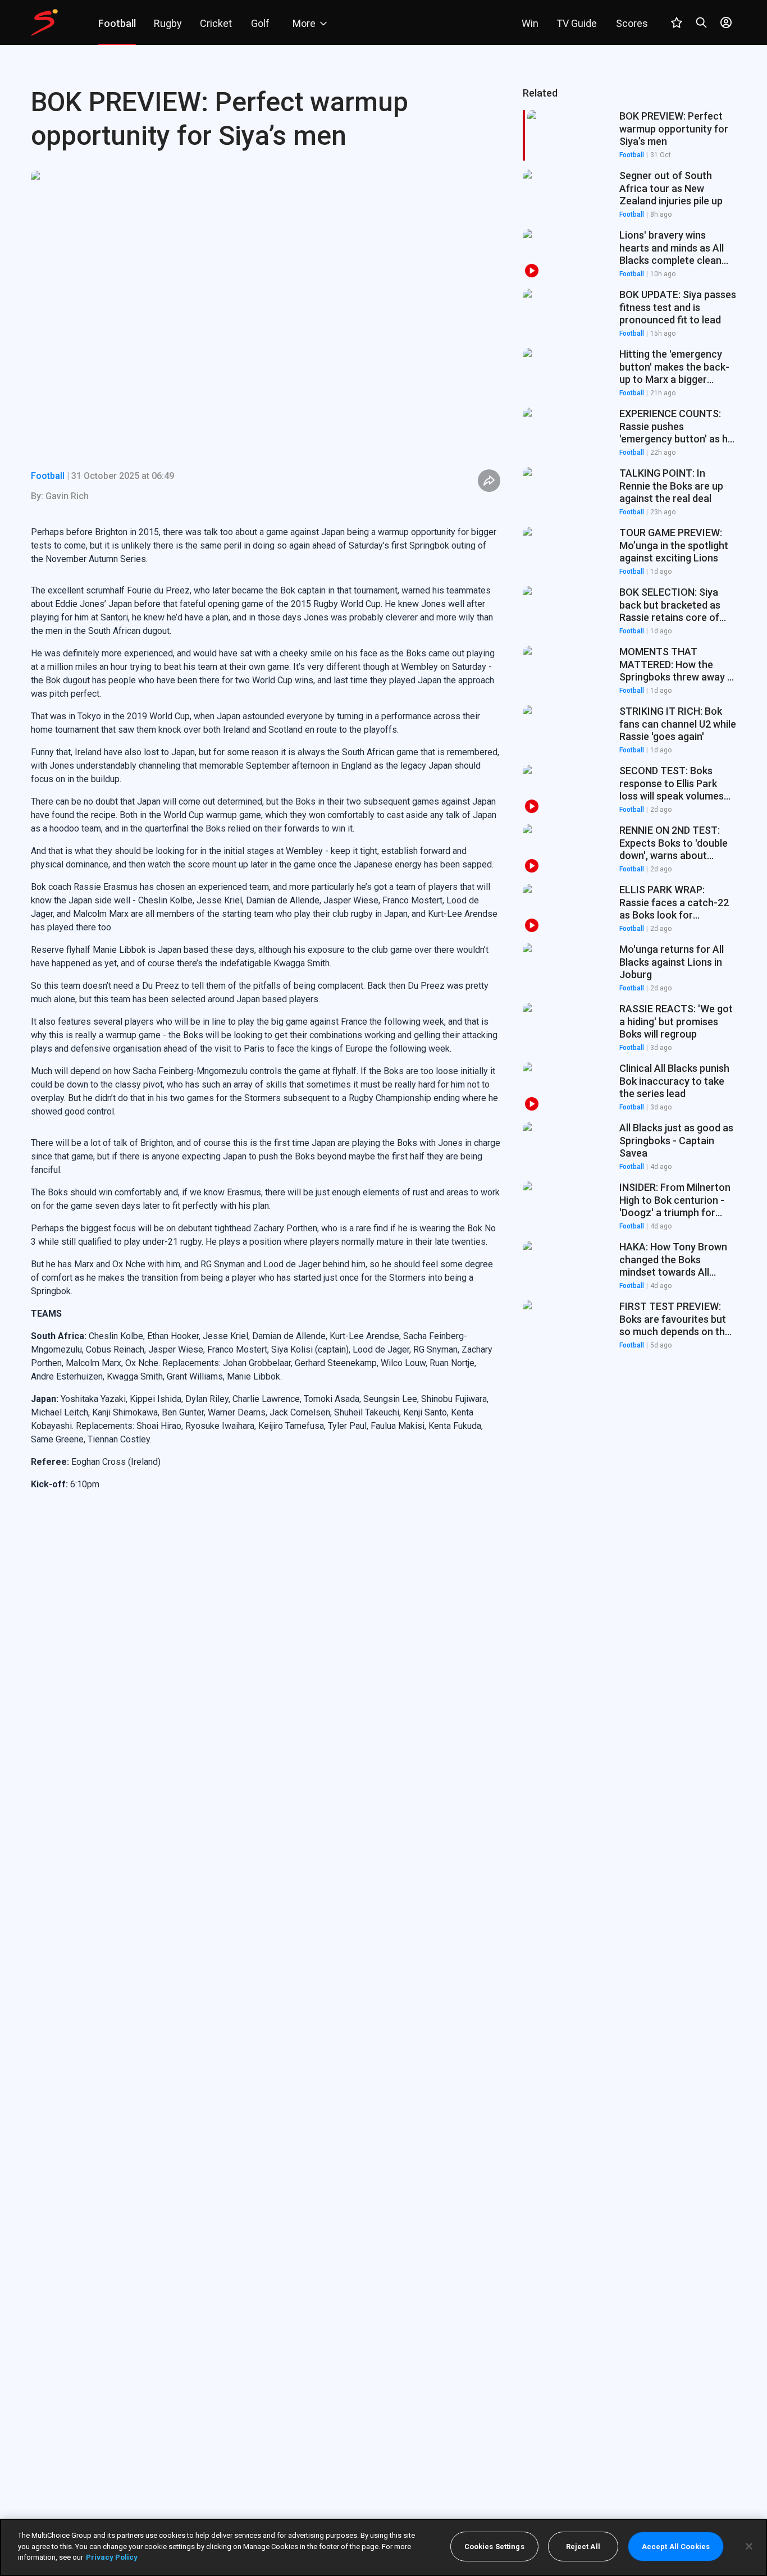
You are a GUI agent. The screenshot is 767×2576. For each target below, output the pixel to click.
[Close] (749, 2546)
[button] (629, 195)
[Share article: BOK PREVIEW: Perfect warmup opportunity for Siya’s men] (489, 481)
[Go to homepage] (44, 22)
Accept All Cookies (676, 2547)
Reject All (583, 2547)
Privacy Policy (112, 2557)
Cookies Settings (494, 2547)
